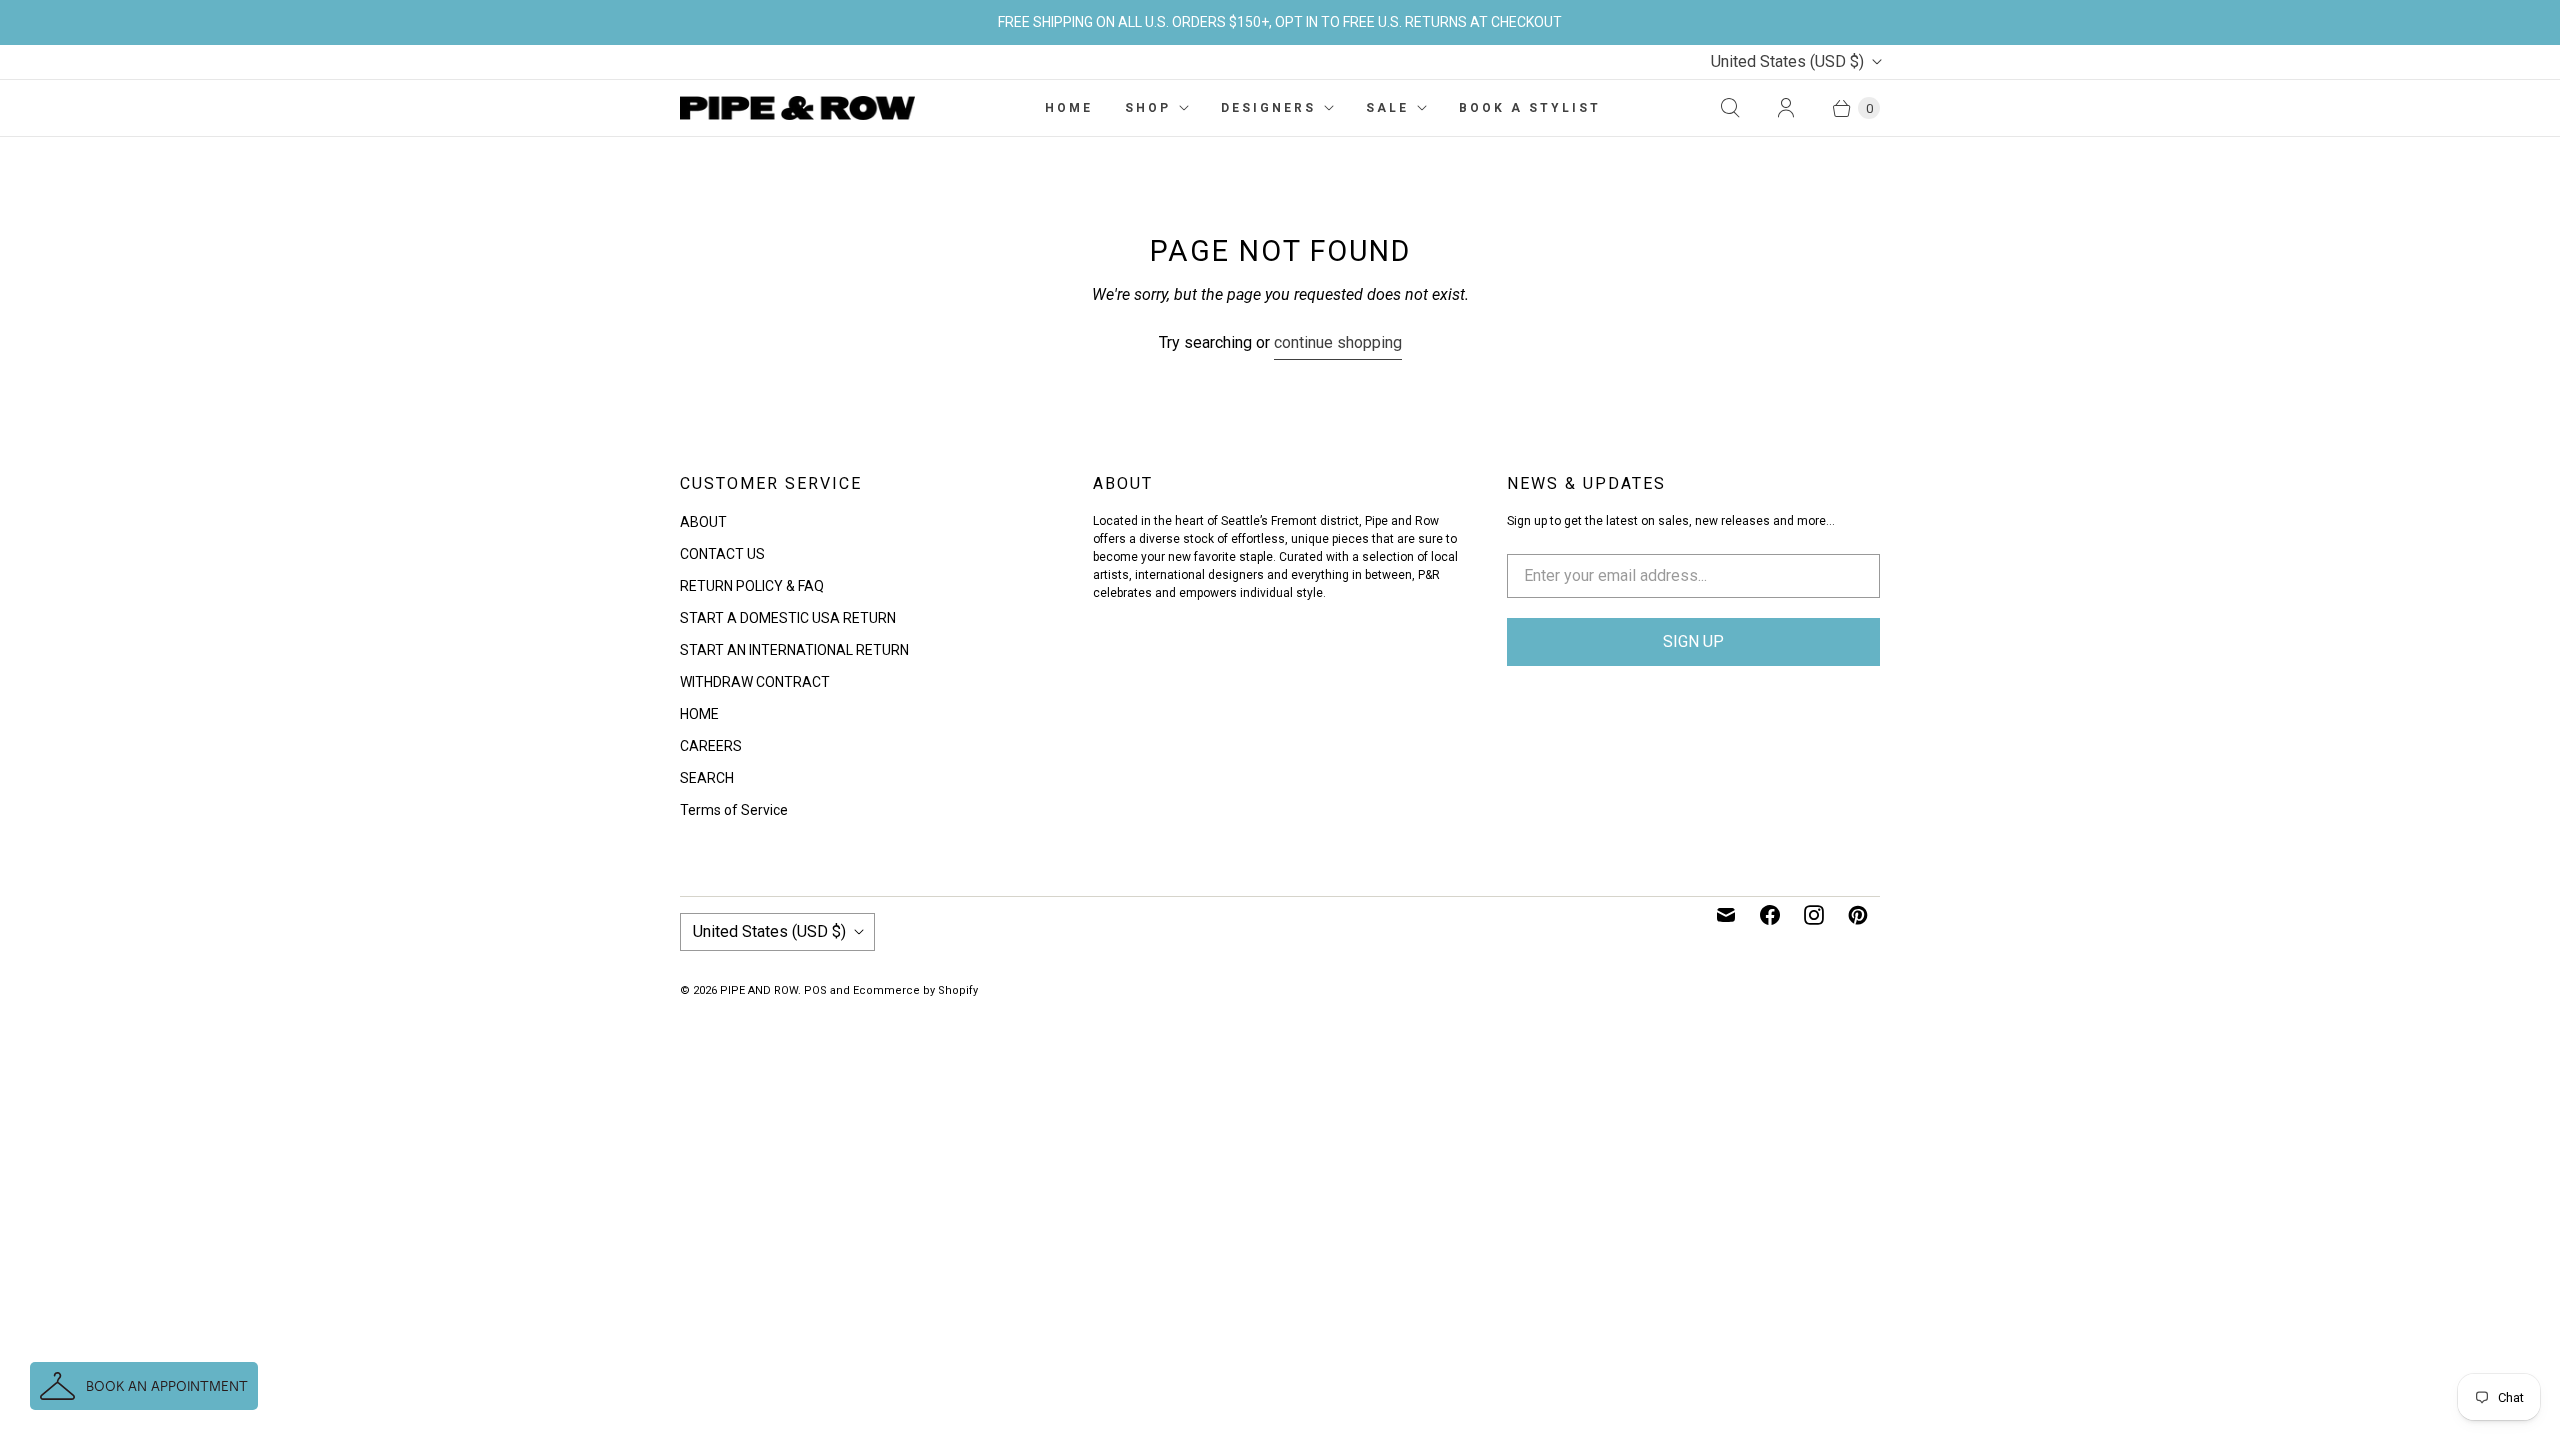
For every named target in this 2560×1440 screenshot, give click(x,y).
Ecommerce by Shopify (915, 990)
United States (1787, 61)
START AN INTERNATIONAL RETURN (794, 650)
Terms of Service (734, 810)
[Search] (1730, 108)
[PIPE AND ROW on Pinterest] (1858, 915)
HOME (1069, 108)
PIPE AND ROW (759, 990)
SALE (1387, 108)
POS (815, 990)
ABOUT (703, 522)
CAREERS (711, 746)
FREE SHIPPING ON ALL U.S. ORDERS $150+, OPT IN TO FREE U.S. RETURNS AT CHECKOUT (1280, 22)
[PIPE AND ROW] (797, 108)
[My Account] (1786, 108)
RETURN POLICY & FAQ (752, 586)
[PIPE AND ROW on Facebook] (1770, 915)
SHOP (1148, 108)
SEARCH (707, 778)
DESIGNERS (1268, 108)
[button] (144, 1386)
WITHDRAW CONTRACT (755, 682)
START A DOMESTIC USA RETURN (788, 618)
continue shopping (1338, 342)
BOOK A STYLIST (1530, 108)
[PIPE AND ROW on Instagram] (1814, 915)
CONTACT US (722, 554)
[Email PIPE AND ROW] (1726, 915)
